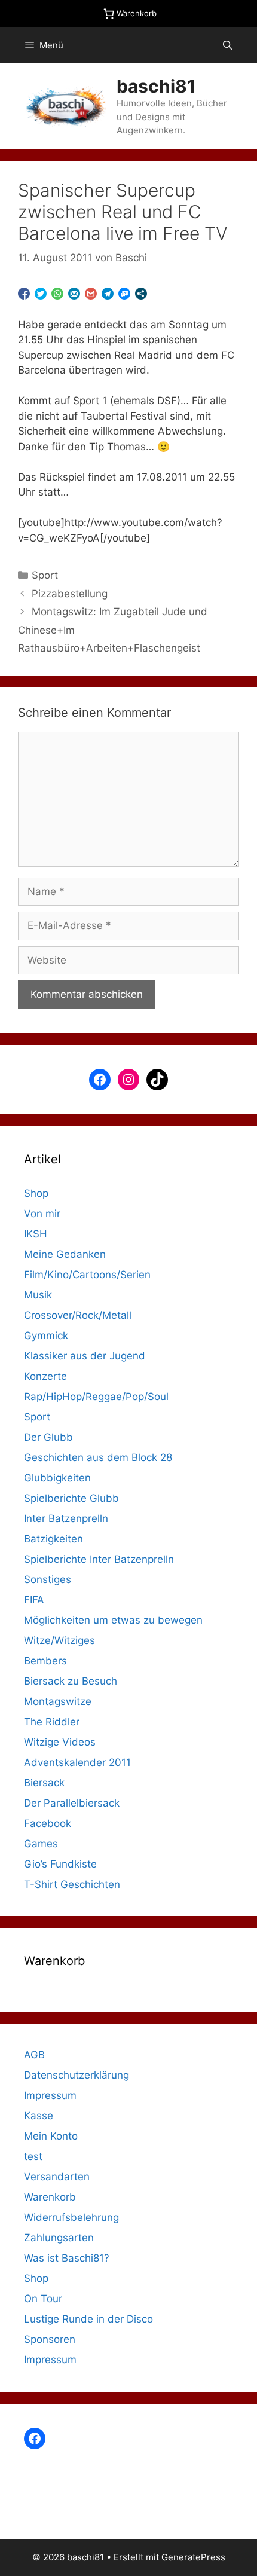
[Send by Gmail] (91, 294)
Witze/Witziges (59, 1640)
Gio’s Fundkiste (60, 1864)
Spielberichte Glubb (71, 1498)
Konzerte (45, 1376)
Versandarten (57, 2177)
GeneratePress (193, 2557)
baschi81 (156, 86)
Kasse (39, 2116)
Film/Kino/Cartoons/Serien (87, 1275)
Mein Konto (51, 2136)
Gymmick (46, 1336)
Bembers (45, 1661)
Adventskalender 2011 (77, 1762)
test (33, 2156)
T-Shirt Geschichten (72, 1884)
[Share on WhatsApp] (57, 294)
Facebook (48, 1823)
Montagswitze (58, 1701)
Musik (38, 1295)
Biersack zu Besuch (71, 1681)
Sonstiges (48, 1579)
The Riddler (52, 1722)
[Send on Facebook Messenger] (124, 294)
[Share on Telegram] (108, 294)
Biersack (44, 1783)
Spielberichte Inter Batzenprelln (99, 1559)
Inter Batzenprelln (66, 1518)
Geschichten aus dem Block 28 (98, 1457)
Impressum (50, 2095)
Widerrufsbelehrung (71, 2217)
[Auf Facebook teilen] (24, 294)
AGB (34, 2055)
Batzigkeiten (53, 1539)
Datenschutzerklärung (77, 2075)
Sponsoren (50, 2339)
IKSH (36, 1234)
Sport (45, 575)
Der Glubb (48, 1437)
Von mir (42, 1214)
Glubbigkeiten (57, 1478)
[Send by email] (74, 294)
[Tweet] (41, 294)
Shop (36, 1193)
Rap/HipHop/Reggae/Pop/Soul (96, 1397)
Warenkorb (50, 2197)
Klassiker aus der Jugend (85, 1356)
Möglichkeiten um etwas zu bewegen (113, 1620)
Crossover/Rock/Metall (78, 1315)
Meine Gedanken (65, 1254)
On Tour (43, 2299)
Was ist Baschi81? (67, 2258)
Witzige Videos (60, 1742)
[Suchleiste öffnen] (227, 45)
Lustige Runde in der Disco (88, 2319)
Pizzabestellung (70, 594)
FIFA (34, 1600)
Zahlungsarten (59, 2238)
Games (41, 1844)
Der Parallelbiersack (72, 1803)
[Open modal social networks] (141, 294)
